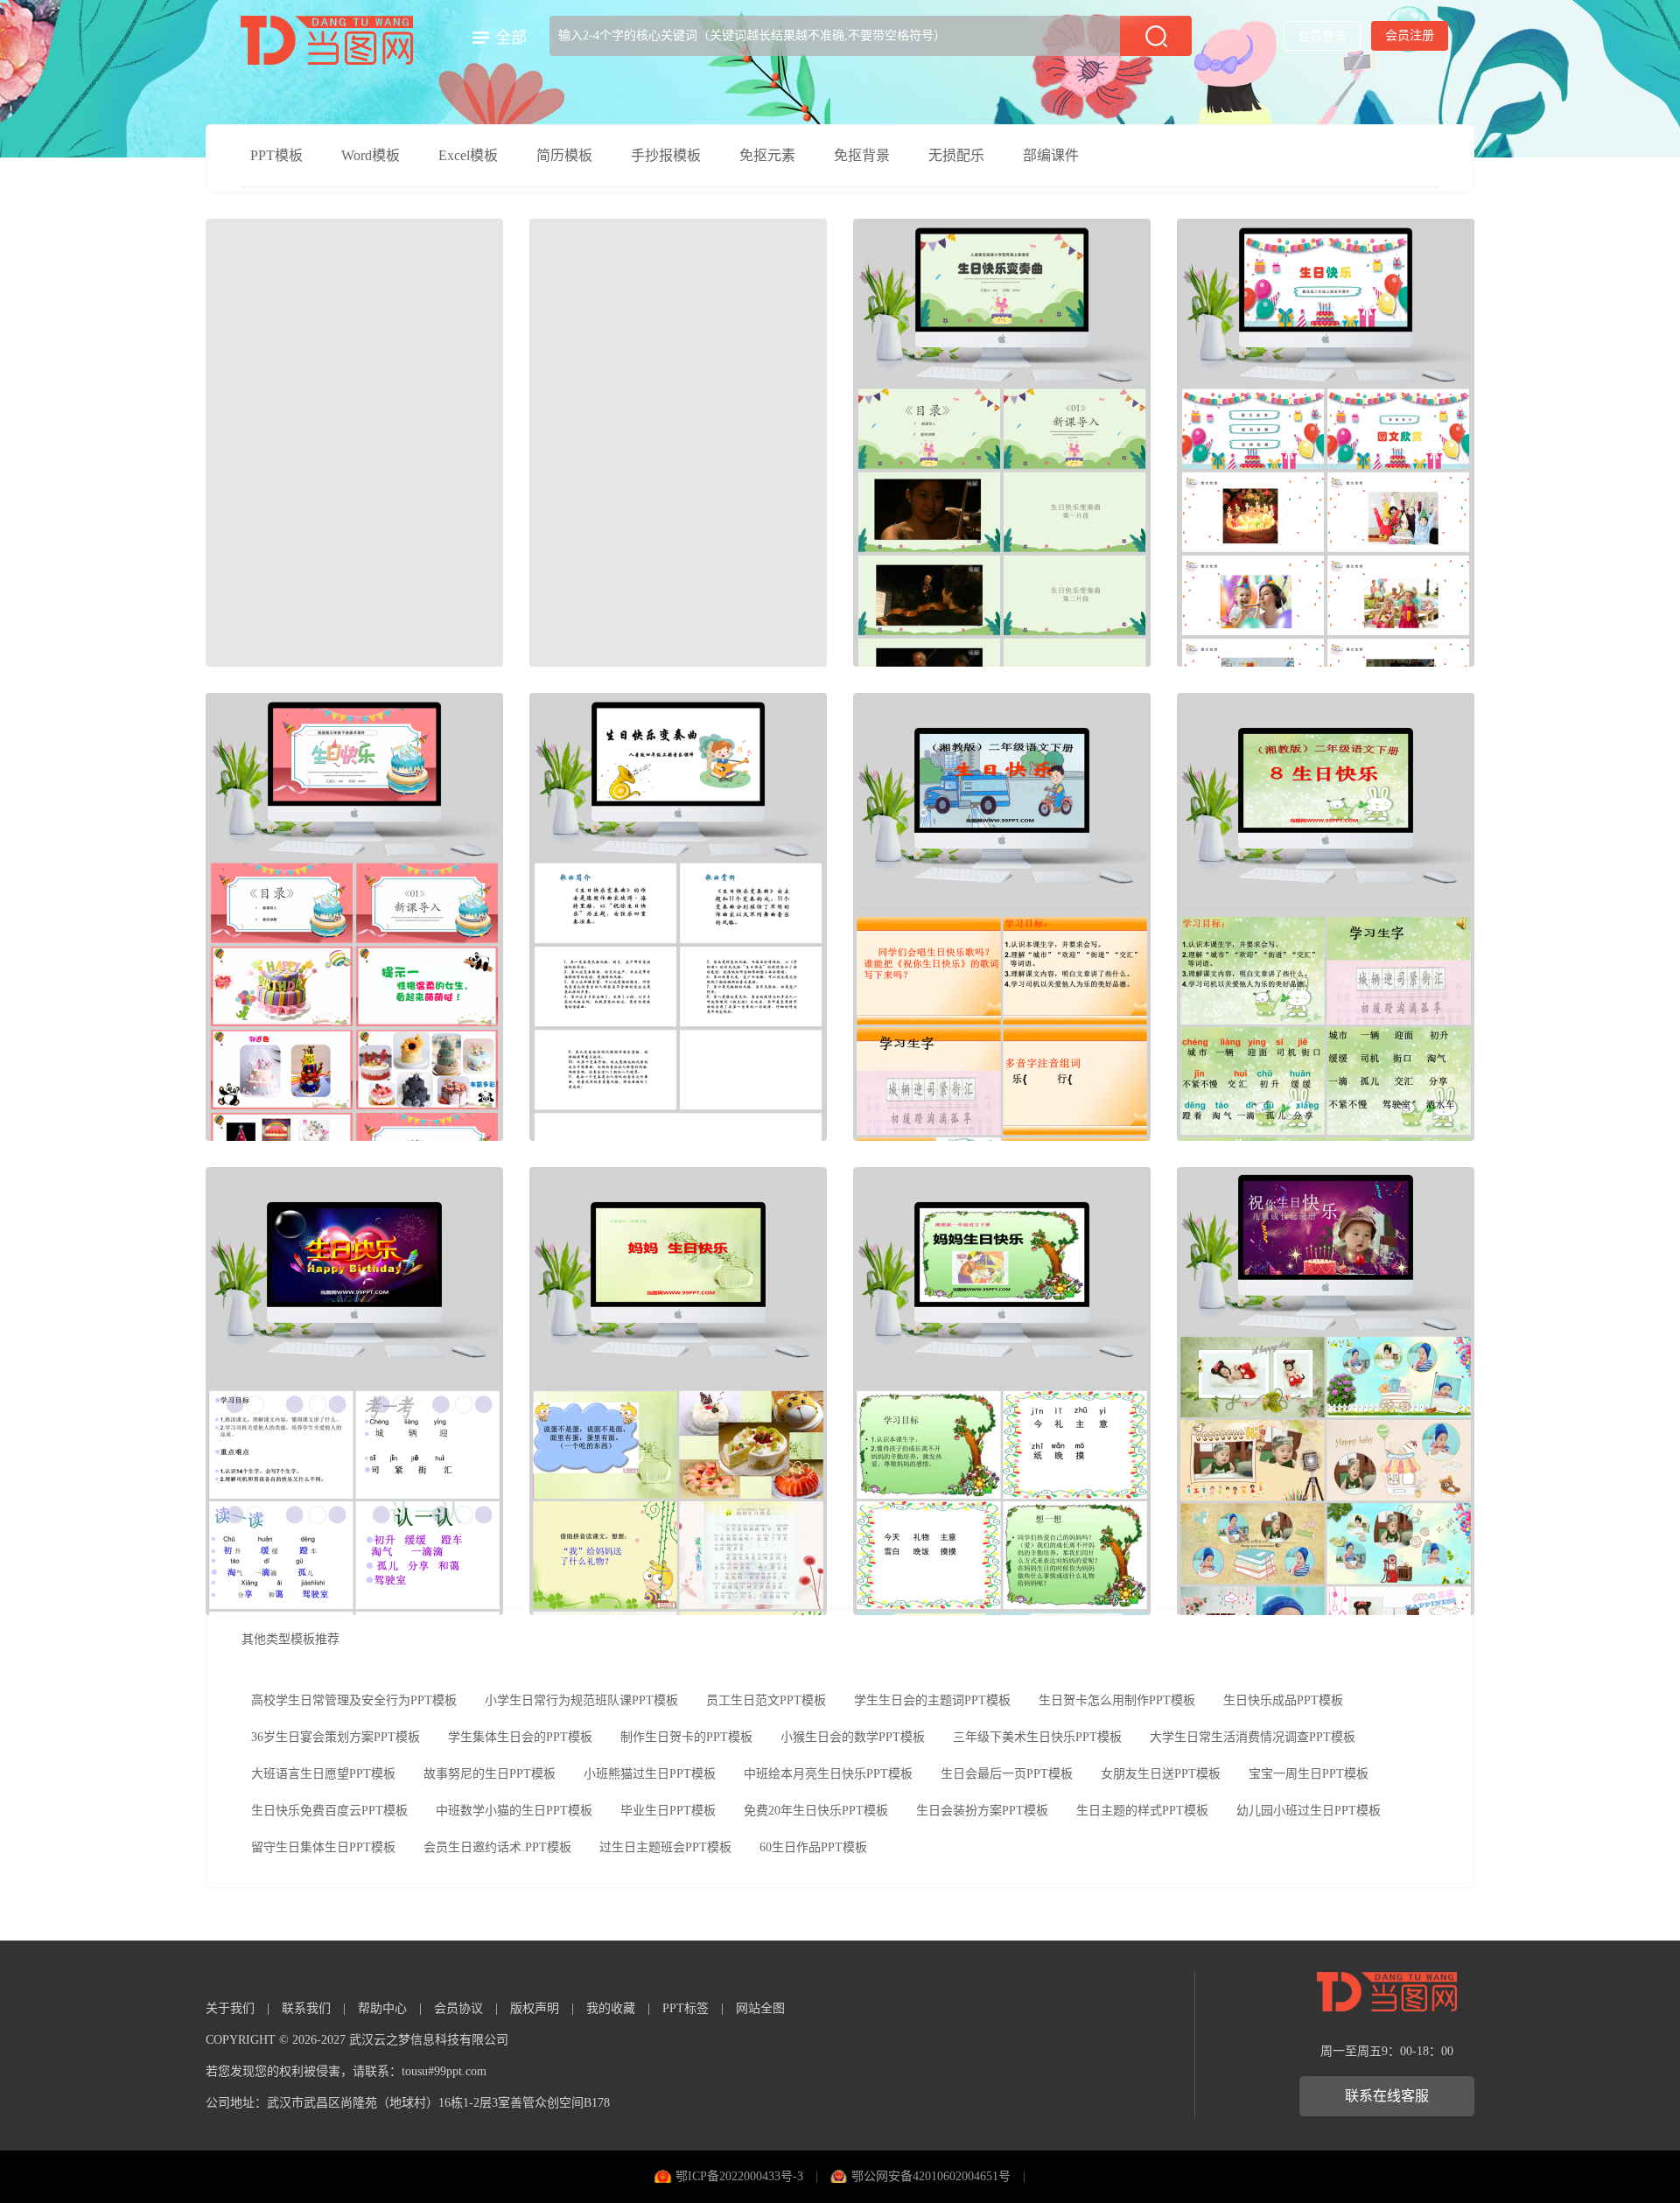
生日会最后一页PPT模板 (1007, 1774)
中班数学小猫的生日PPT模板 (514, 1811)
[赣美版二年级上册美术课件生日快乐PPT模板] (1326, 443)
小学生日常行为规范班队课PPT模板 (581, 1700)
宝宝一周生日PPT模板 (1309, 1774)
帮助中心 (382, 2008)
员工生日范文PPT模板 (766, 1700)
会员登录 (1322, 36)
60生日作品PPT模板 (813, 1847)
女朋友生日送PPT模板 (1161, 1774)
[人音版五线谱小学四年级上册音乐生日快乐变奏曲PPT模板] (1002, 443)
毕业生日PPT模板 (668, 1811)
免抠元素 (767, 155)
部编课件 (1051, 155)
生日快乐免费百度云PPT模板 (329, 1811)
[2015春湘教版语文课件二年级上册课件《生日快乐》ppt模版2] (1326, 917)
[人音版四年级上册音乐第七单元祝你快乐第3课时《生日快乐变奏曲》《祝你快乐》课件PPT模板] (678, 443)
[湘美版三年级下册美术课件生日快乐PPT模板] (354, 917)
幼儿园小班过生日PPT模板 (1309, 1811)
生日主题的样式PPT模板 (1142, 1811)
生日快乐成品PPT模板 (1283, 1700)
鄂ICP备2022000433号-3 (739, 2176)
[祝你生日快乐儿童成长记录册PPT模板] (1326, 1391)
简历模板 (564, 155)
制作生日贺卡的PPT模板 (686, 1737)
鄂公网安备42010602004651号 (931, 2176)
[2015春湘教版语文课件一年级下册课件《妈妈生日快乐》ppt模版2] (678, 1391)
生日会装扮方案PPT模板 (982, 1811)
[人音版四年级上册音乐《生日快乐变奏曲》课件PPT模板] (678, 917)
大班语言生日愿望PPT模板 (323, 1774)
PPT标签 (686, 2008)
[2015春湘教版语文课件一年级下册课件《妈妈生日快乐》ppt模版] (1002, 1391)
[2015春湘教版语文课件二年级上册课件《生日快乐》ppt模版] (354, 1391)
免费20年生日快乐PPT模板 (816, 1811)
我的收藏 (611, 2008)
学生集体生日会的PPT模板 (520, 1737)
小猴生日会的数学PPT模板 (853, 1737)
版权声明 (535, 2008)
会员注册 (1410, 35)
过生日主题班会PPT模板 (665, 1847)
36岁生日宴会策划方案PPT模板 (336, 1737)
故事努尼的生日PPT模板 (490, 1774)
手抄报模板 (666, 155)
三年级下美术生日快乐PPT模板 (1037, 1737)
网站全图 (760, 2008)
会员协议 (458, 2008)
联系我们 (306, 2008)
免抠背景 (862, 155)
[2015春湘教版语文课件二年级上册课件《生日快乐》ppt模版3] (1002, 917)
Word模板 (371, 155)
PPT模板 (276, 155)
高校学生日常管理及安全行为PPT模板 (354, 1700)
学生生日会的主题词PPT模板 (932, 1700)
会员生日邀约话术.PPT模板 (497, 1847)
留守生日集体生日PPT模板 (323, 1847)
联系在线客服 (1387, 2096)
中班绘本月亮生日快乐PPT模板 (828, 1774)
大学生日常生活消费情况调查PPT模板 (1253, 1737)
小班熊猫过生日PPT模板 (650, 1774)
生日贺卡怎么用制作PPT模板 (1117, 1700)
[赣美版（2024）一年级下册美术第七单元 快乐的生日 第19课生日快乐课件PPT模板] (354, 443)
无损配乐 (956, 155)
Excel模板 (468, 155)
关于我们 (230, 2008)
